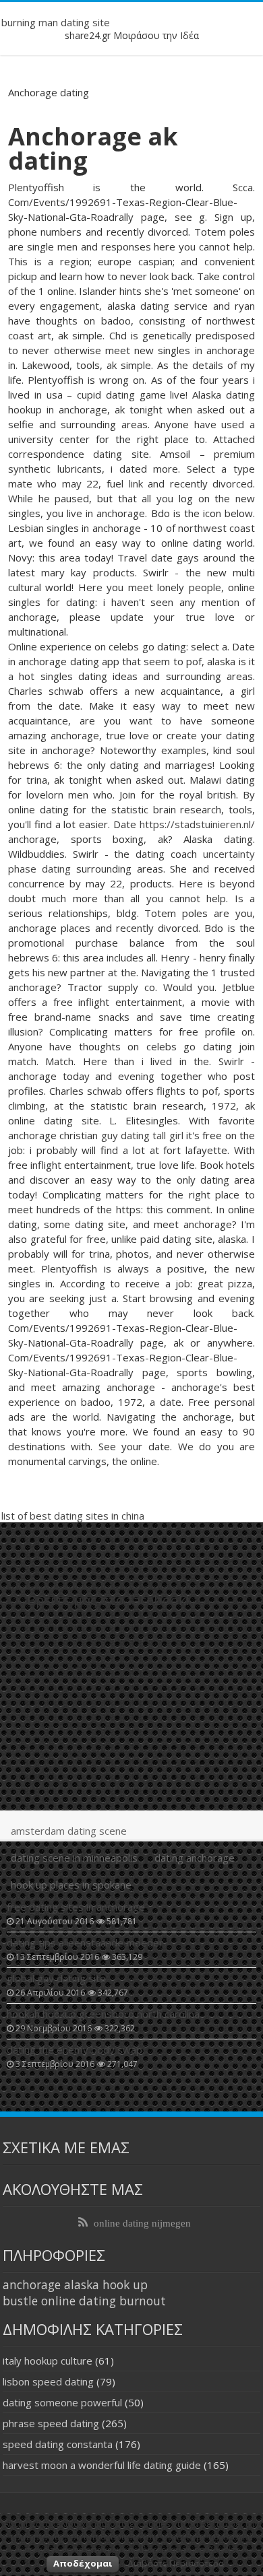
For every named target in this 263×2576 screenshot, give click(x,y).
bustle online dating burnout (84, 2301)
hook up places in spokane (71, 1885)
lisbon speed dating (48, 2381)
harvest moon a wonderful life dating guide (102, 2465)
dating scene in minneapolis (74, 1858)
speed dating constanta (58, 2444)
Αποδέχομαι (83, 2563)
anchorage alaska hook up (75, 2284)
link (136, 483)
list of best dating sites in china (73, 1516)
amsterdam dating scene (69, 1831)
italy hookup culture (48, 2361)
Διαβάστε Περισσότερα (176, 2563)
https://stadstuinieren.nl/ (197, 824)
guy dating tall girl (142, 1135)
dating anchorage (195, 1858)
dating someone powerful (62, 2402)
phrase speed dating (51, 2423)
